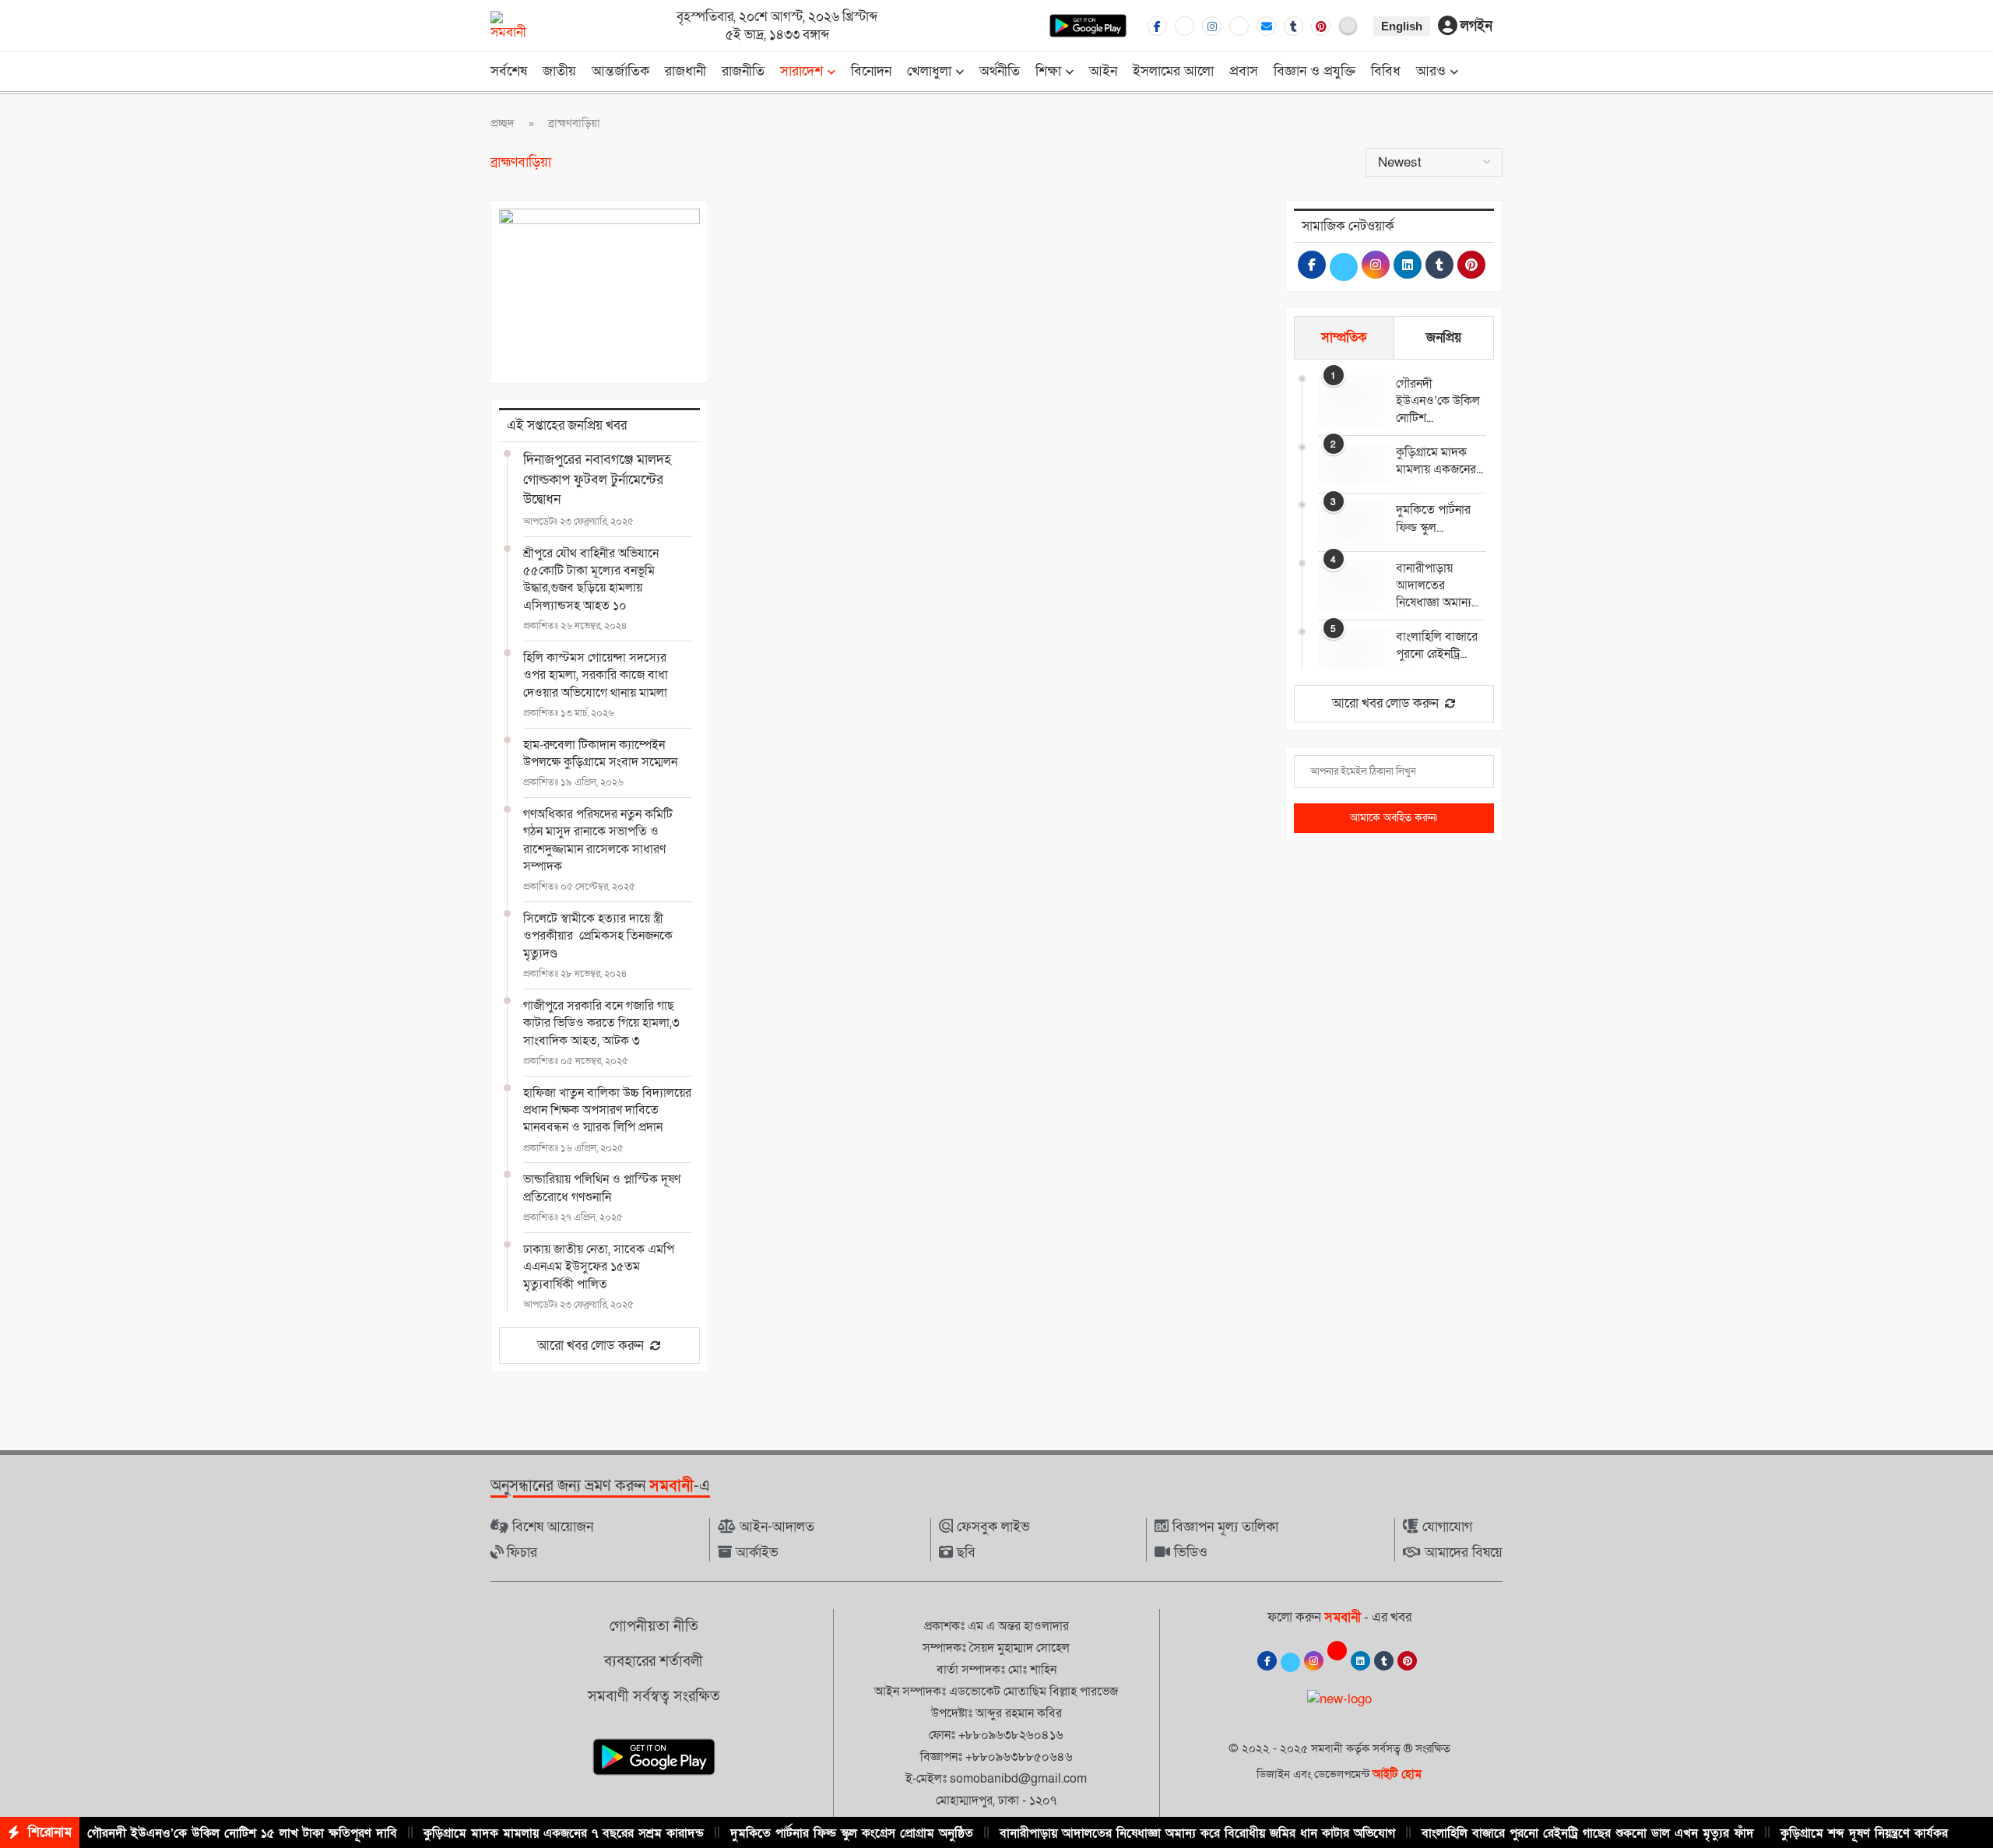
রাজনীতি (743, 71)
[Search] (1495, 73)
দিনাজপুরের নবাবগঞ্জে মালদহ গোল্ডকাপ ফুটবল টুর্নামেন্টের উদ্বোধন (597, 479)
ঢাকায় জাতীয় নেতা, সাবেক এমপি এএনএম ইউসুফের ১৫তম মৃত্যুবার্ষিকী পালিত (599, 1267)
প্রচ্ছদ (503, 123)
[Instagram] (1212, 26)
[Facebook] (1157, 26)
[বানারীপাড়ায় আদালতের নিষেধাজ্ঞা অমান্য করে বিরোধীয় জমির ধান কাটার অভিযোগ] (1349, 580)
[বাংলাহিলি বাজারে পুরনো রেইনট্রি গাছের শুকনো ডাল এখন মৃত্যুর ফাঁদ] (1349, 649)
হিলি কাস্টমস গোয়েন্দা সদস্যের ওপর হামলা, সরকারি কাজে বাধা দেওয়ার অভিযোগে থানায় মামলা (596, 675)
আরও (1431, 71)
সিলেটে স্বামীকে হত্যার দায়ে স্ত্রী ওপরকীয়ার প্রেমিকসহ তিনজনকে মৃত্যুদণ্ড (598, 936)
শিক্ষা (1048, 71)
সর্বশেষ (509, 71)
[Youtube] (1239, 26)
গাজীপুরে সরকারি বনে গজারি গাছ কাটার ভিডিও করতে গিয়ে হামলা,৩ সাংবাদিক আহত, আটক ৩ (601, 1023)
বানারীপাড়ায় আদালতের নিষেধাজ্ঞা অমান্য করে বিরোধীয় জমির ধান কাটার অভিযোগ (1197, 1833)
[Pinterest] (1321, 26)
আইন (1103, 71)
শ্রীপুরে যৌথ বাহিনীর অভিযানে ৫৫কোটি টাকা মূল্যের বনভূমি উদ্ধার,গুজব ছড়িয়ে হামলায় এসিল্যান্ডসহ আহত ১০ (591, 580)
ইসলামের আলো (1173, 71)
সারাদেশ (801, 71)
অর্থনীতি (1000, 71)
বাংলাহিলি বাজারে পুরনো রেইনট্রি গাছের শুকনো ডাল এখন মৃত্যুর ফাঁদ (1588, 1833)
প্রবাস (1244, 71)
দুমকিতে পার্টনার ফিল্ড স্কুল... (1433, 518)
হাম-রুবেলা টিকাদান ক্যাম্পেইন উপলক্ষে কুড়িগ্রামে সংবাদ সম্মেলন (600, 754)
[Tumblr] (1294, 26)
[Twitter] (1185, 26)
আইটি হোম (1397, 1774)
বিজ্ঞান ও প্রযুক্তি (1315, 71)
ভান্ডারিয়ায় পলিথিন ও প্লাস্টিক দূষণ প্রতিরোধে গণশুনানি (602, 1188)
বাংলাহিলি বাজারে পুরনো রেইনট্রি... (1437, 645)
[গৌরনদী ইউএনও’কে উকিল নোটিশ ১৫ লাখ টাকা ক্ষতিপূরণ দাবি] (1349, 396)
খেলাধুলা (929, 71)
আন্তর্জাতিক (620, 71)
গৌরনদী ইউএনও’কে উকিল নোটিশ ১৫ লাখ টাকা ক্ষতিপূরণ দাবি (242, 1833)
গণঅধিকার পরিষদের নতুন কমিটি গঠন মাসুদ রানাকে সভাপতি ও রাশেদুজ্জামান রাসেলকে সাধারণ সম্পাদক (598, 840)
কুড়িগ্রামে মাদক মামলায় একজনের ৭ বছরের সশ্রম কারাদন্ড (564, 1833)
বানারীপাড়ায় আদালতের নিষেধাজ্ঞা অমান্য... (1437, 586)
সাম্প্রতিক (1344, 337)
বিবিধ (1386, 71)
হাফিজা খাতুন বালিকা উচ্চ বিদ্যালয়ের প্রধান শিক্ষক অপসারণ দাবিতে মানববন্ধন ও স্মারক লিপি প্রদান (607, 1110)
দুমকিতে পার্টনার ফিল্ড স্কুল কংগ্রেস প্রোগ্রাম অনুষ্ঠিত (852, 1833)
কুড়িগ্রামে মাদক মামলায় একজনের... (1439, 461)
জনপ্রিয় (1444, 337)
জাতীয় (559, 71)
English (1402, 26)
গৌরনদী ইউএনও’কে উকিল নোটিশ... (1438, 401)
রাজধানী (685, 71)
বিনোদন (871, 71)
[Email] (1266, 26)
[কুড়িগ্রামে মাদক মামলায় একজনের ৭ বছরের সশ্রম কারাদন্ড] (1349, 464)
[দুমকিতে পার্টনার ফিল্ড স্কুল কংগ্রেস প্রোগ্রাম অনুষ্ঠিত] (1349, 522)
